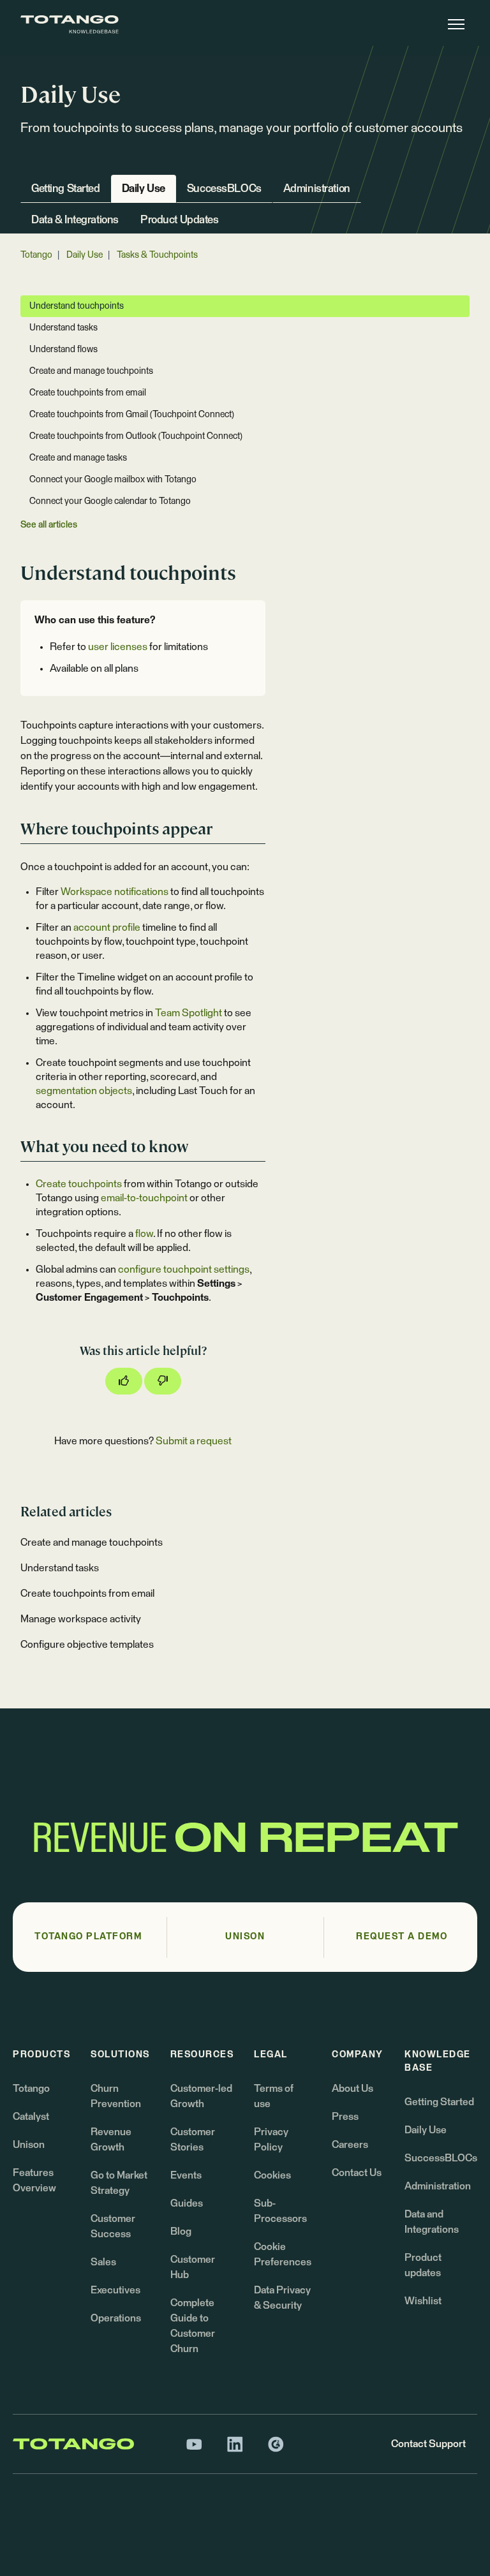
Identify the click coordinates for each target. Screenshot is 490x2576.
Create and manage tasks (78, 458)
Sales (103, 2262)
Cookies (272, 2175)
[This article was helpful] (124, 1381)
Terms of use (274, 2096)
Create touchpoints (79, 1184)
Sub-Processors (280, 2211)
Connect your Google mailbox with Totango (113, 480)
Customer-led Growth (201, 2096)
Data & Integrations (75, 220)
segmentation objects (84, 1091)
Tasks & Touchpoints (157, 255)
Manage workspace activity (81, 1619)
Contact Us (357, 2173)
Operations (116, 2318)
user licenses (118, 647)
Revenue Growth (111, 2140)
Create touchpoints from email (87, 1594)
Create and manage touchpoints (92, 1543)
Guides (187, 2203)
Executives (115, 2290)
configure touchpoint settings (184, 1269)
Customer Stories (193, 2140)
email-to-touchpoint (144, 1198)
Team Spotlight (189, 1013)
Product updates (423, 2265)
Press (345, 2117)
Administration (317, 189)
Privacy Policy (271, 2140)
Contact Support (428, 2444)
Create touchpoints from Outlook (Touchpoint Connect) (136, 436)
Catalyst (31, 2117)
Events (186, 2175)
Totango (36, 255)
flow (144, 1234)
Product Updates (180, 220)
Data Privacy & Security (282, 2298)
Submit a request (194, 1441)
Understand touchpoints (77, 306)
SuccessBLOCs (224, 189)
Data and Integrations (432, 2222)
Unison (29, 2145)
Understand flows (63, 350)
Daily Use (144, 189)
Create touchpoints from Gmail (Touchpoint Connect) (132, 415)
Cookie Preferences (283, 2254)
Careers (350, 2145)
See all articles (49, 525)
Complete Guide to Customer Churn (193, 2326)
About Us (353, 2089)
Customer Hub (193, 2267)
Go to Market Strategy (119, 2183)
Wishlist (423, 2301)
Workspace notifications (115, 892)
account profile (107, 928)
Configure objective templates (87, 1645)
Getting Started (66, 189)
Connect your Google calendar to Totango (110, 501)
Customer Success (113, 2226)
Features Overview (34, 2180)
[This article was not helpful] (163, 1381)
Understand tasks (60, 1568)
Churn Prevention (116, 2096)
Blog (181, 2232)
